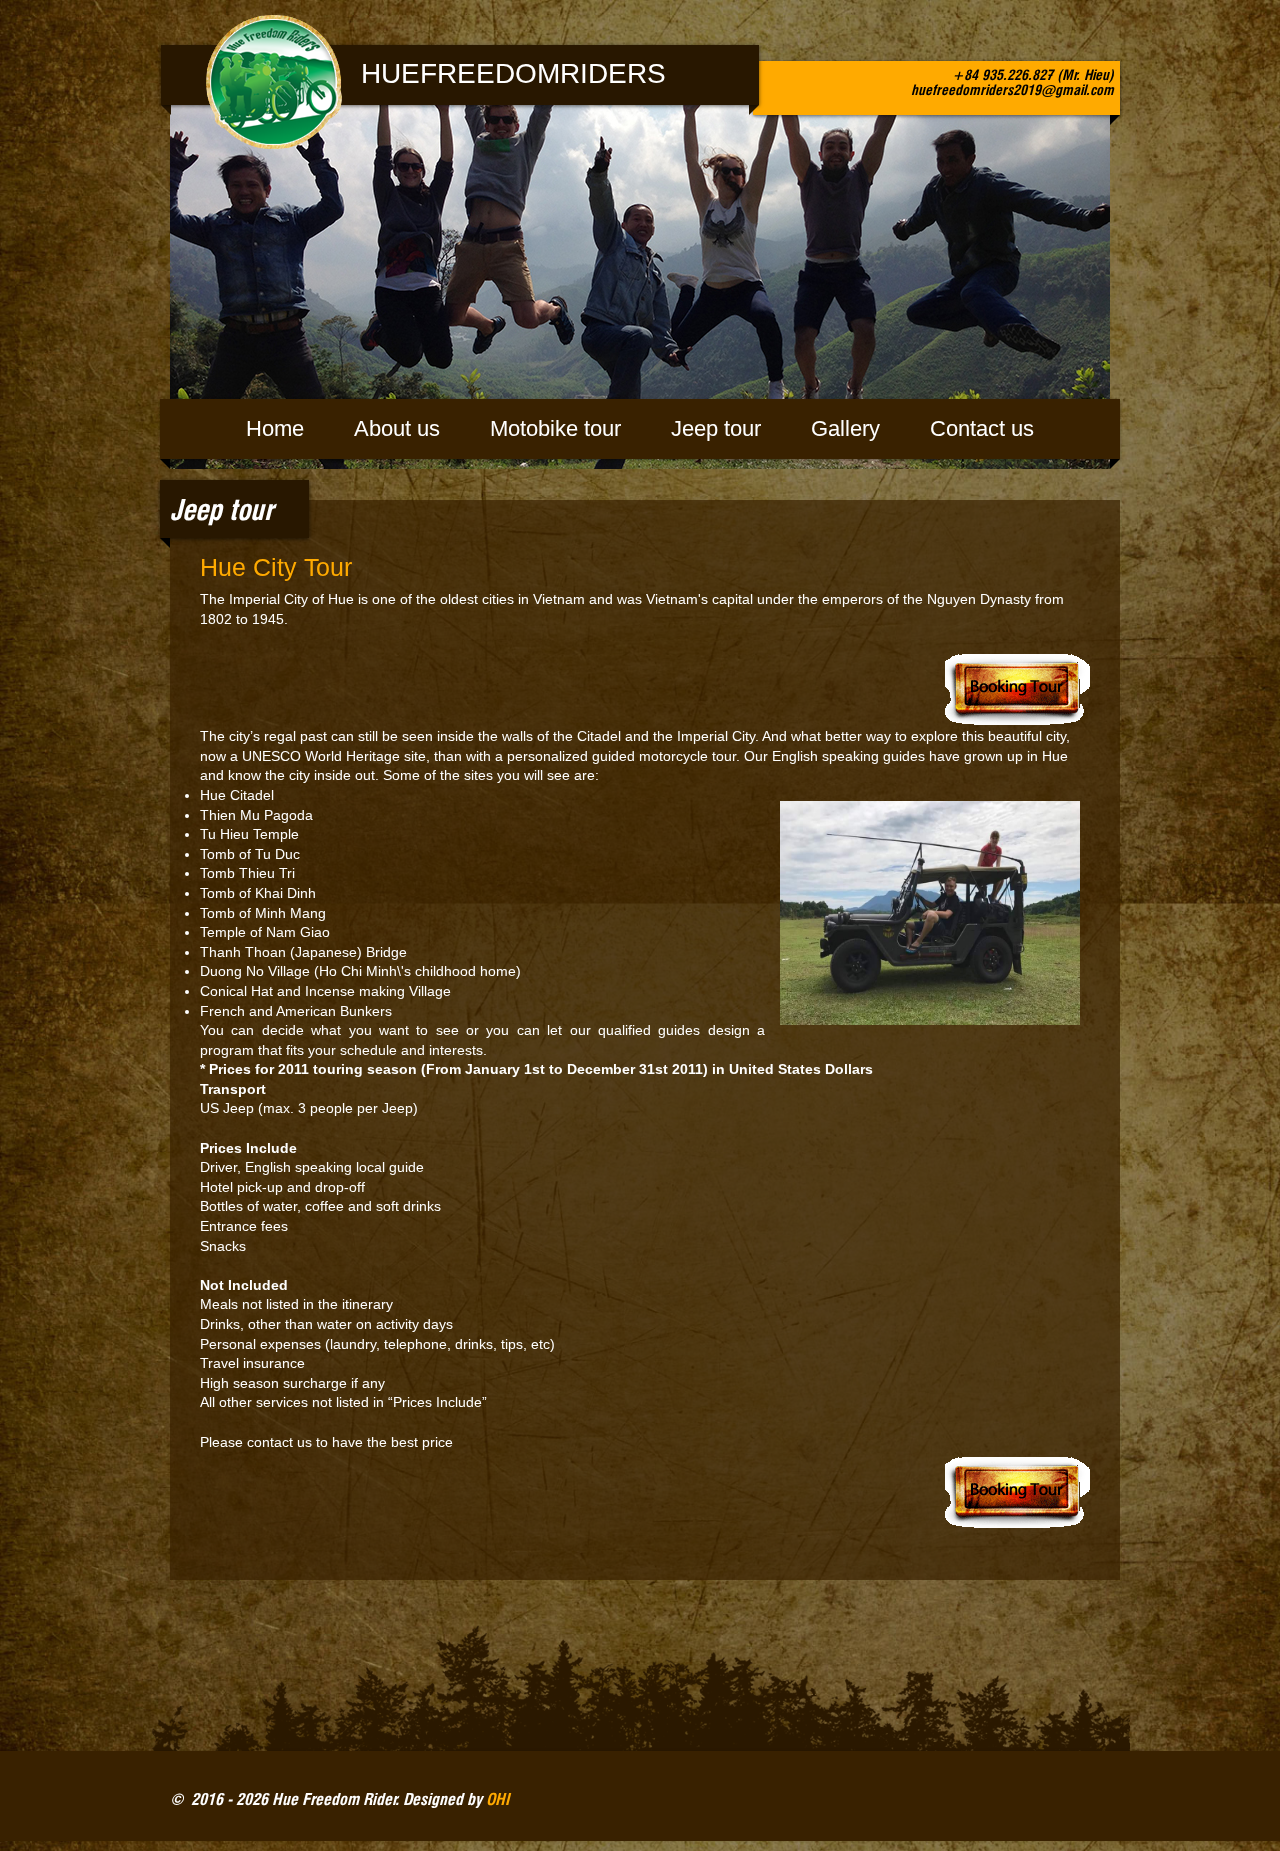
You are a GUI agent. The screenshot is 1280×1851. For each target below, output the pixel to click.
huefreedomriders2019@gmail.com (1012, 89)
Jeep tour (716, 428)
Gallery (845, 428)
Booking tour (645, 688)
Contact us (982, 428)
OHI (497, 1798)
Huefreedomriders (513, 73)
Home (275, 428)
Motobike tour (555, 428)
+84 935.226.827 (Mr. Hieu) (1033, 74)
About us (397, 428)
